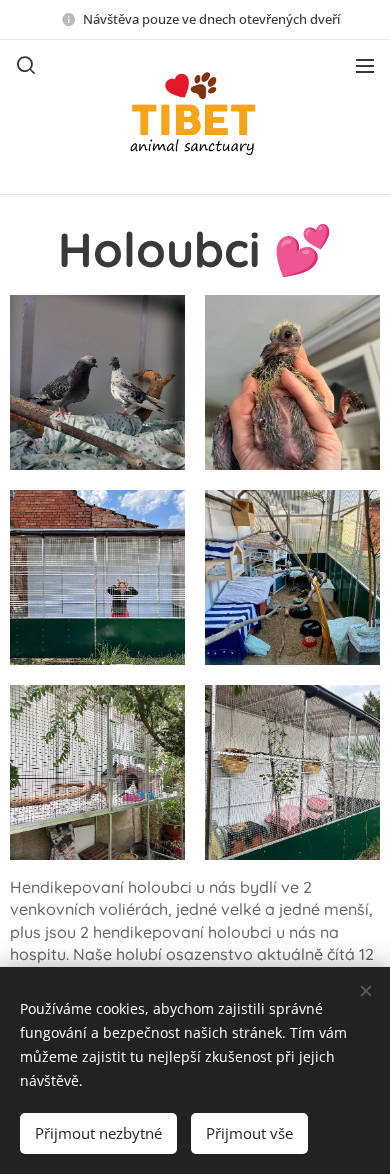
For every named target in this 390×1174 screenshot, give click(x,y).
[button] (26, 65)
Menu (365, 65)
